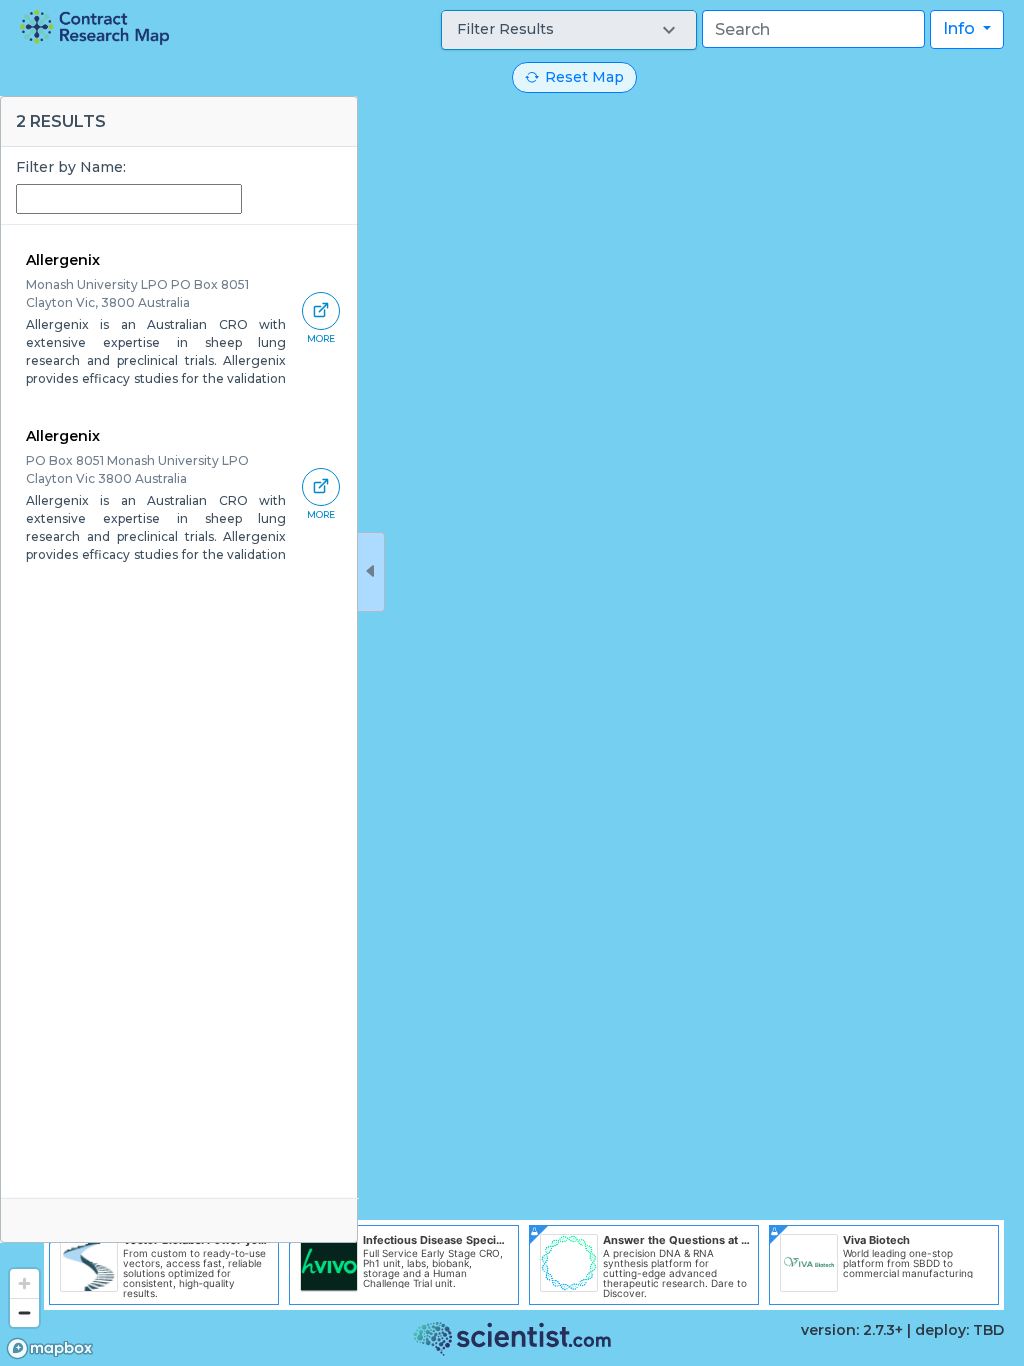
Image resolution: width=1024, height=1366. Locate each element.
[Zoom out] (24, 1312)
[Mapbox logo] (50, 1348)
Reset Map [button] (584, 77)
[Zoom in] (24, 1283)
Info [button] (961, 28)
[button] (569, 30)
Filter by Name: (71, 167)
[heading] (94, 27)
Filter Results (505, 29)
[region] (512, 683)
